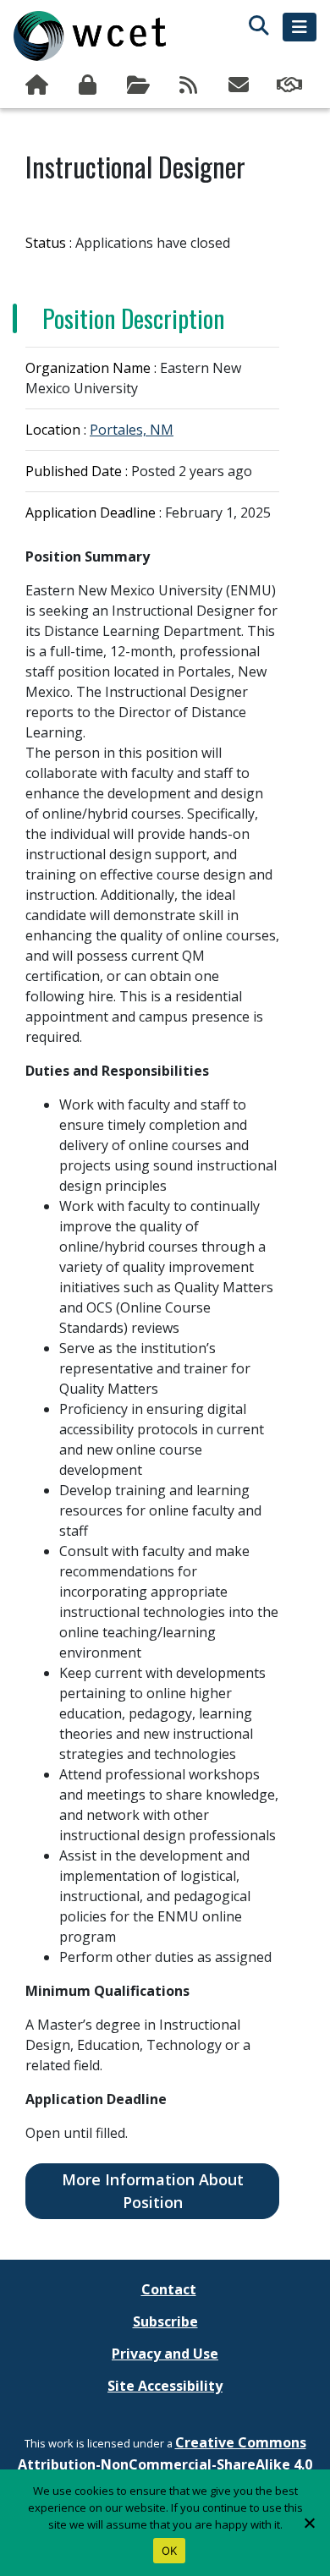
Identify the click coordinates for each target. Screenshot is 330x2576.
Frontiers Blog (190, 85)
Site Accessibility (165, 2386)
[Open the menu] (300, 27)
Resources (140, 85)
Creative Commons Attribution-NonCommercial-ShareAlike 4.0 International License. (165, 2464)
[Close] (309, 2523)
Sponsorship (291, 85)
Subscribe (241, 85)
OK (170, 2551)
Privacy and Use (165, 2354)
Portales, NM (132, 430)
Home (39, 85)
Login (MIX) (90, 85)
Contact (169, 2289)
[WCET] (90, 36)
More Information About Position (153, 2191)
